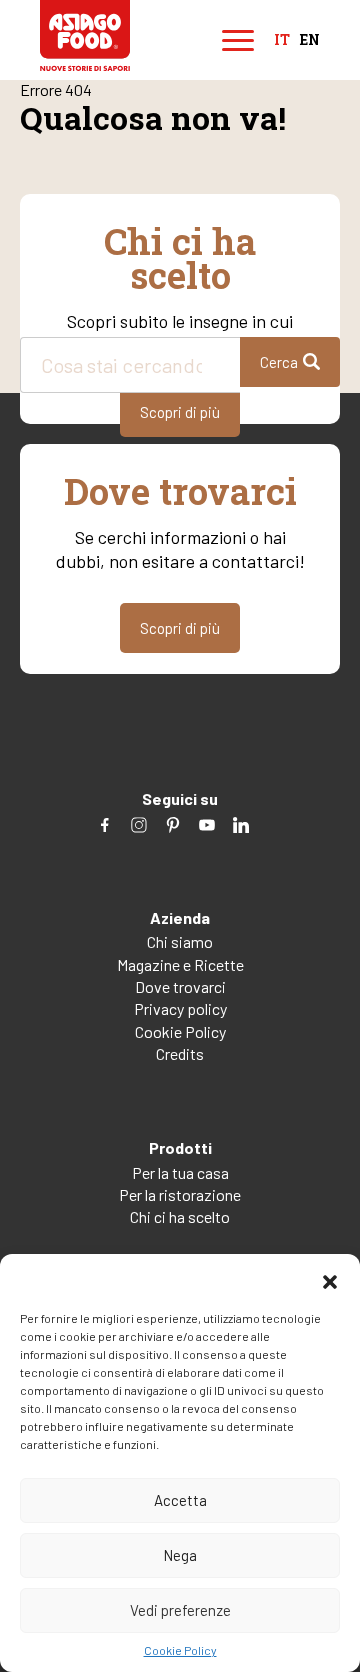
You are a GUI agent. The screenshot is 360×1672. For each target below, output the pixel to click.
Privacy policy (180, 1008)
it (282, 40)
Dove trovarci (180, 986)
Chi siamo (180, 941)
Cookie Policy (180, 1650)
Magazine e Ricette (180, 964)
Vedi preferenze (180, 1610)
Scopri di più (180, 412)
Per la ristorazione (180, 1194)
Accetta (180, 1500)
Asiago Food (85, 35)
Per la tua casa (180, 1172)
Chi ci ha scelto (180, 1216)
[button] (330, 1279)
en (310, 40)
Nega (180, 1555)
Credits (180, 1053)
